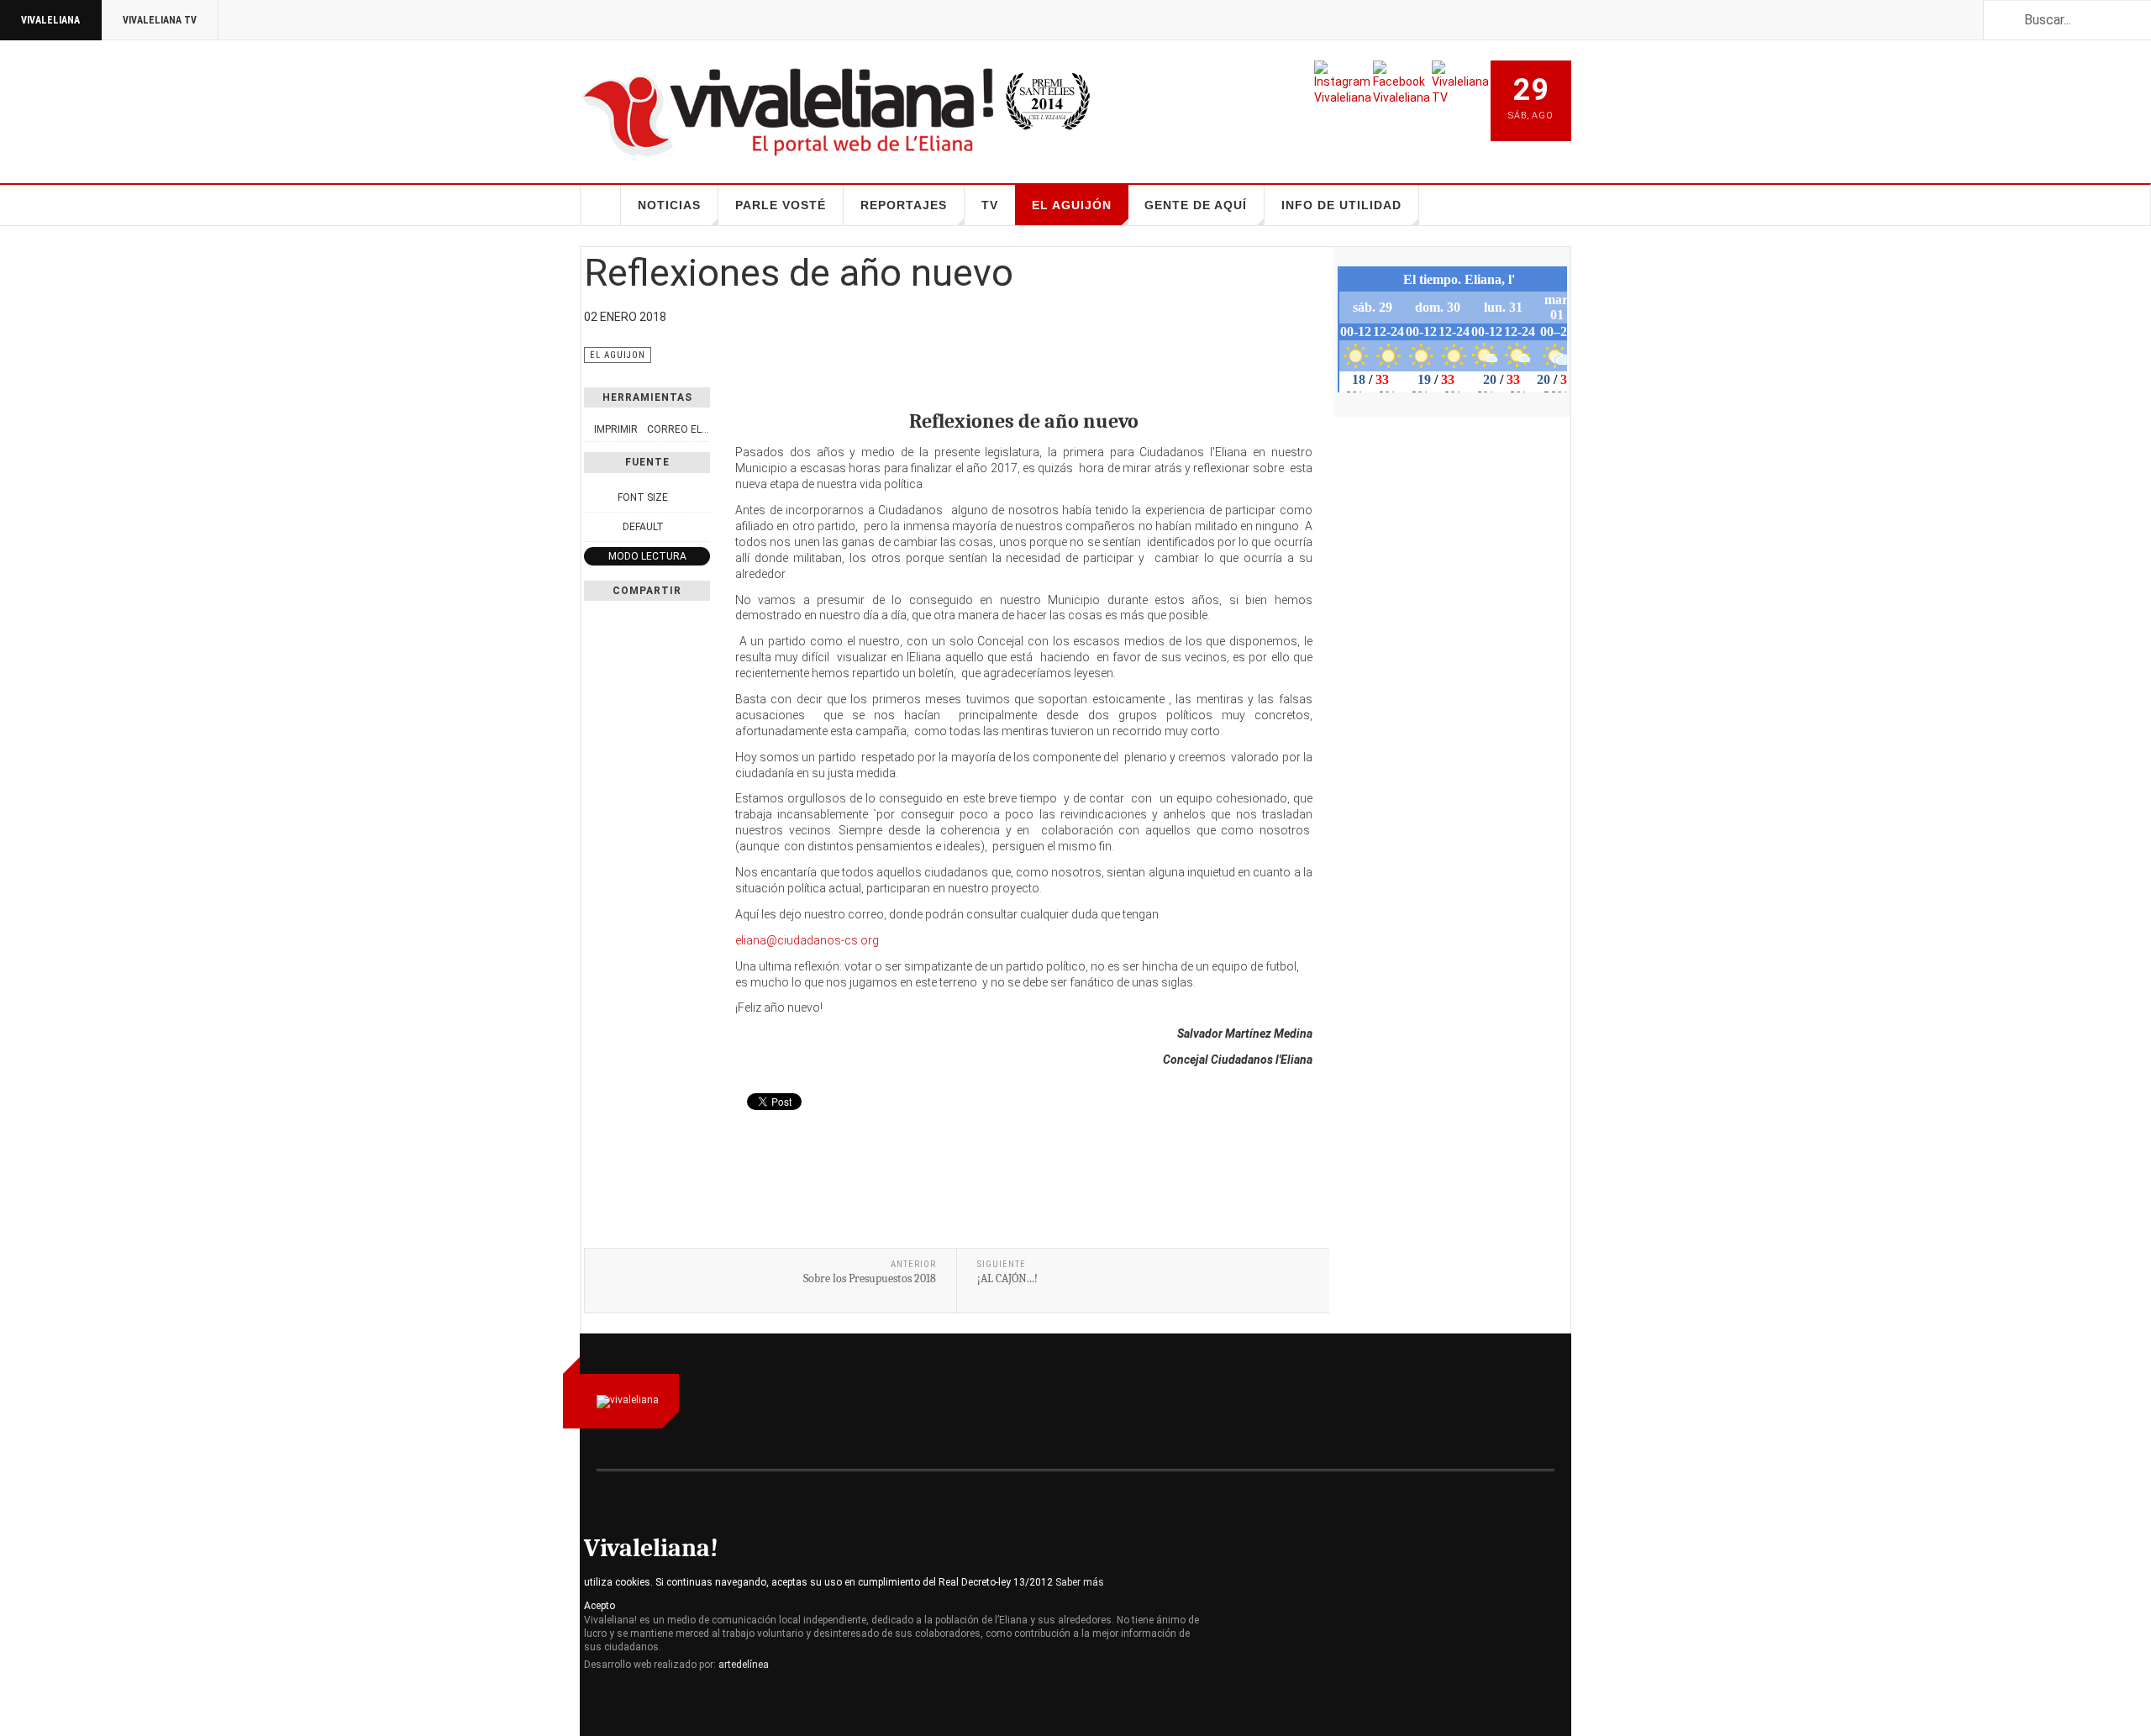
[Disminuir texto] (593, 497)
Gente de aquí (1196, 205)
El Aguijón (1072, 205)
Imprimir (616, 429)
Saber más (1080, 1582)
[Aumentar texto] (701, 497)
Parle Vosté (781, 205)
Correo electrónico (703, 429)
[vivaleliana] (786, 112)
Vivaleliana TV (160, 20)
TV (990, 205)
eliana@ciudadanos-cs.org (807, 940)
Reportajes (904, 205)
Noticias (669, 205)
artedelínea (744, 1665)
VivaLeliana (50, 20)
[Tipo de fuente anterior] (593, 527)
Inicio (601, 205)
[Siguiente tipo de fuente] (701, 527)
